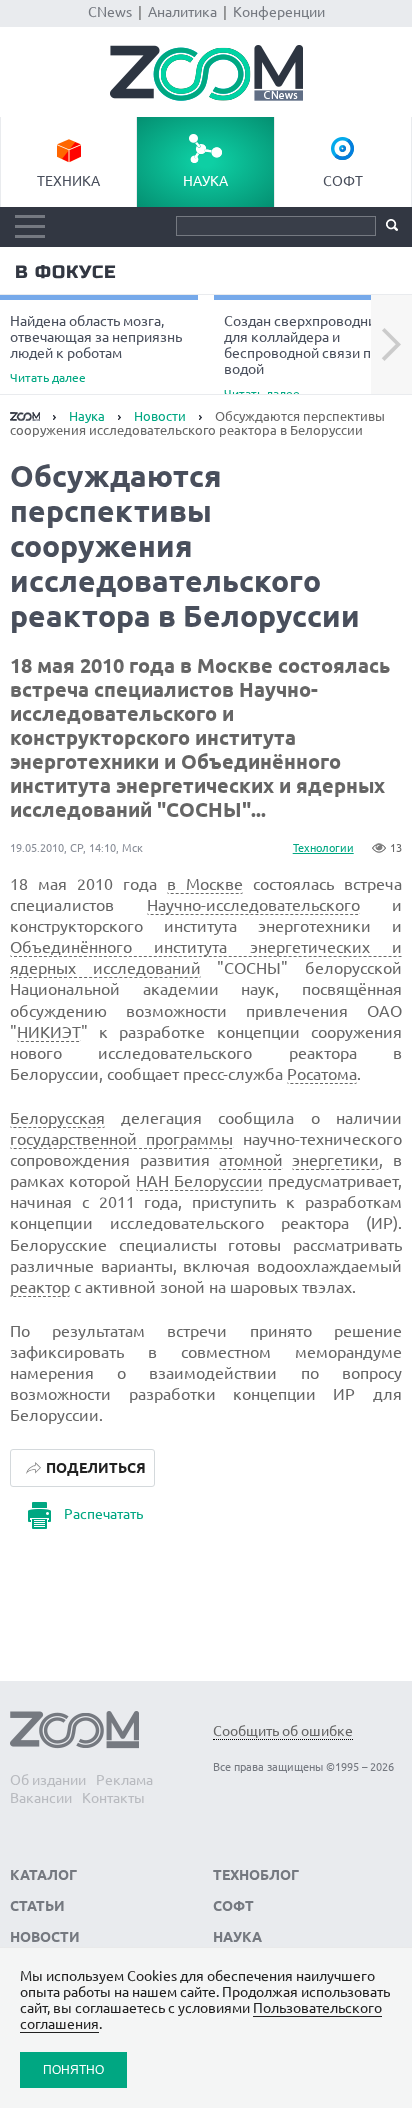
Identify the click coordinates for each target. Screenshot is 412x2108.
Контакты (113, 1798)
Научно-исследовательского (253, 905)
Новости (160, 416)
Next (391, 345)
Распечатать (103, 1514)
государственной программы (121, 1139)
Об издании (48, 1780)
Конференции (279, 12)
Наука (205, 181)
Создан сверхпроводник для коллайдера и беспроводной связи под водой (305, 356)
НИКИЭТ (49, 1032)
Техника (68, 181)
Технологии (323, 848)
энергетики (335, 1160)
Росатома (322, 1074)
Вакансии (41, 1798)
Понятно (73, 2069)
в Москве (205, 884)
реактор (40, 1287)
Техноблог (256, 1875)
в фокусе (65, 272)
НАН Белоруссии (199, 1181)
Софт (343, 181)
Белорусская (57, 1118)
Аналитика (182, 12)
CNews (110, 12)
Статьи (37, 1906)
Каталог (43, 1875)
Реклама (124, 1780)
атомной (251, 1160)
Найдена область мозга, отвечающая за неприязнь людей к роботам (96, 348)
